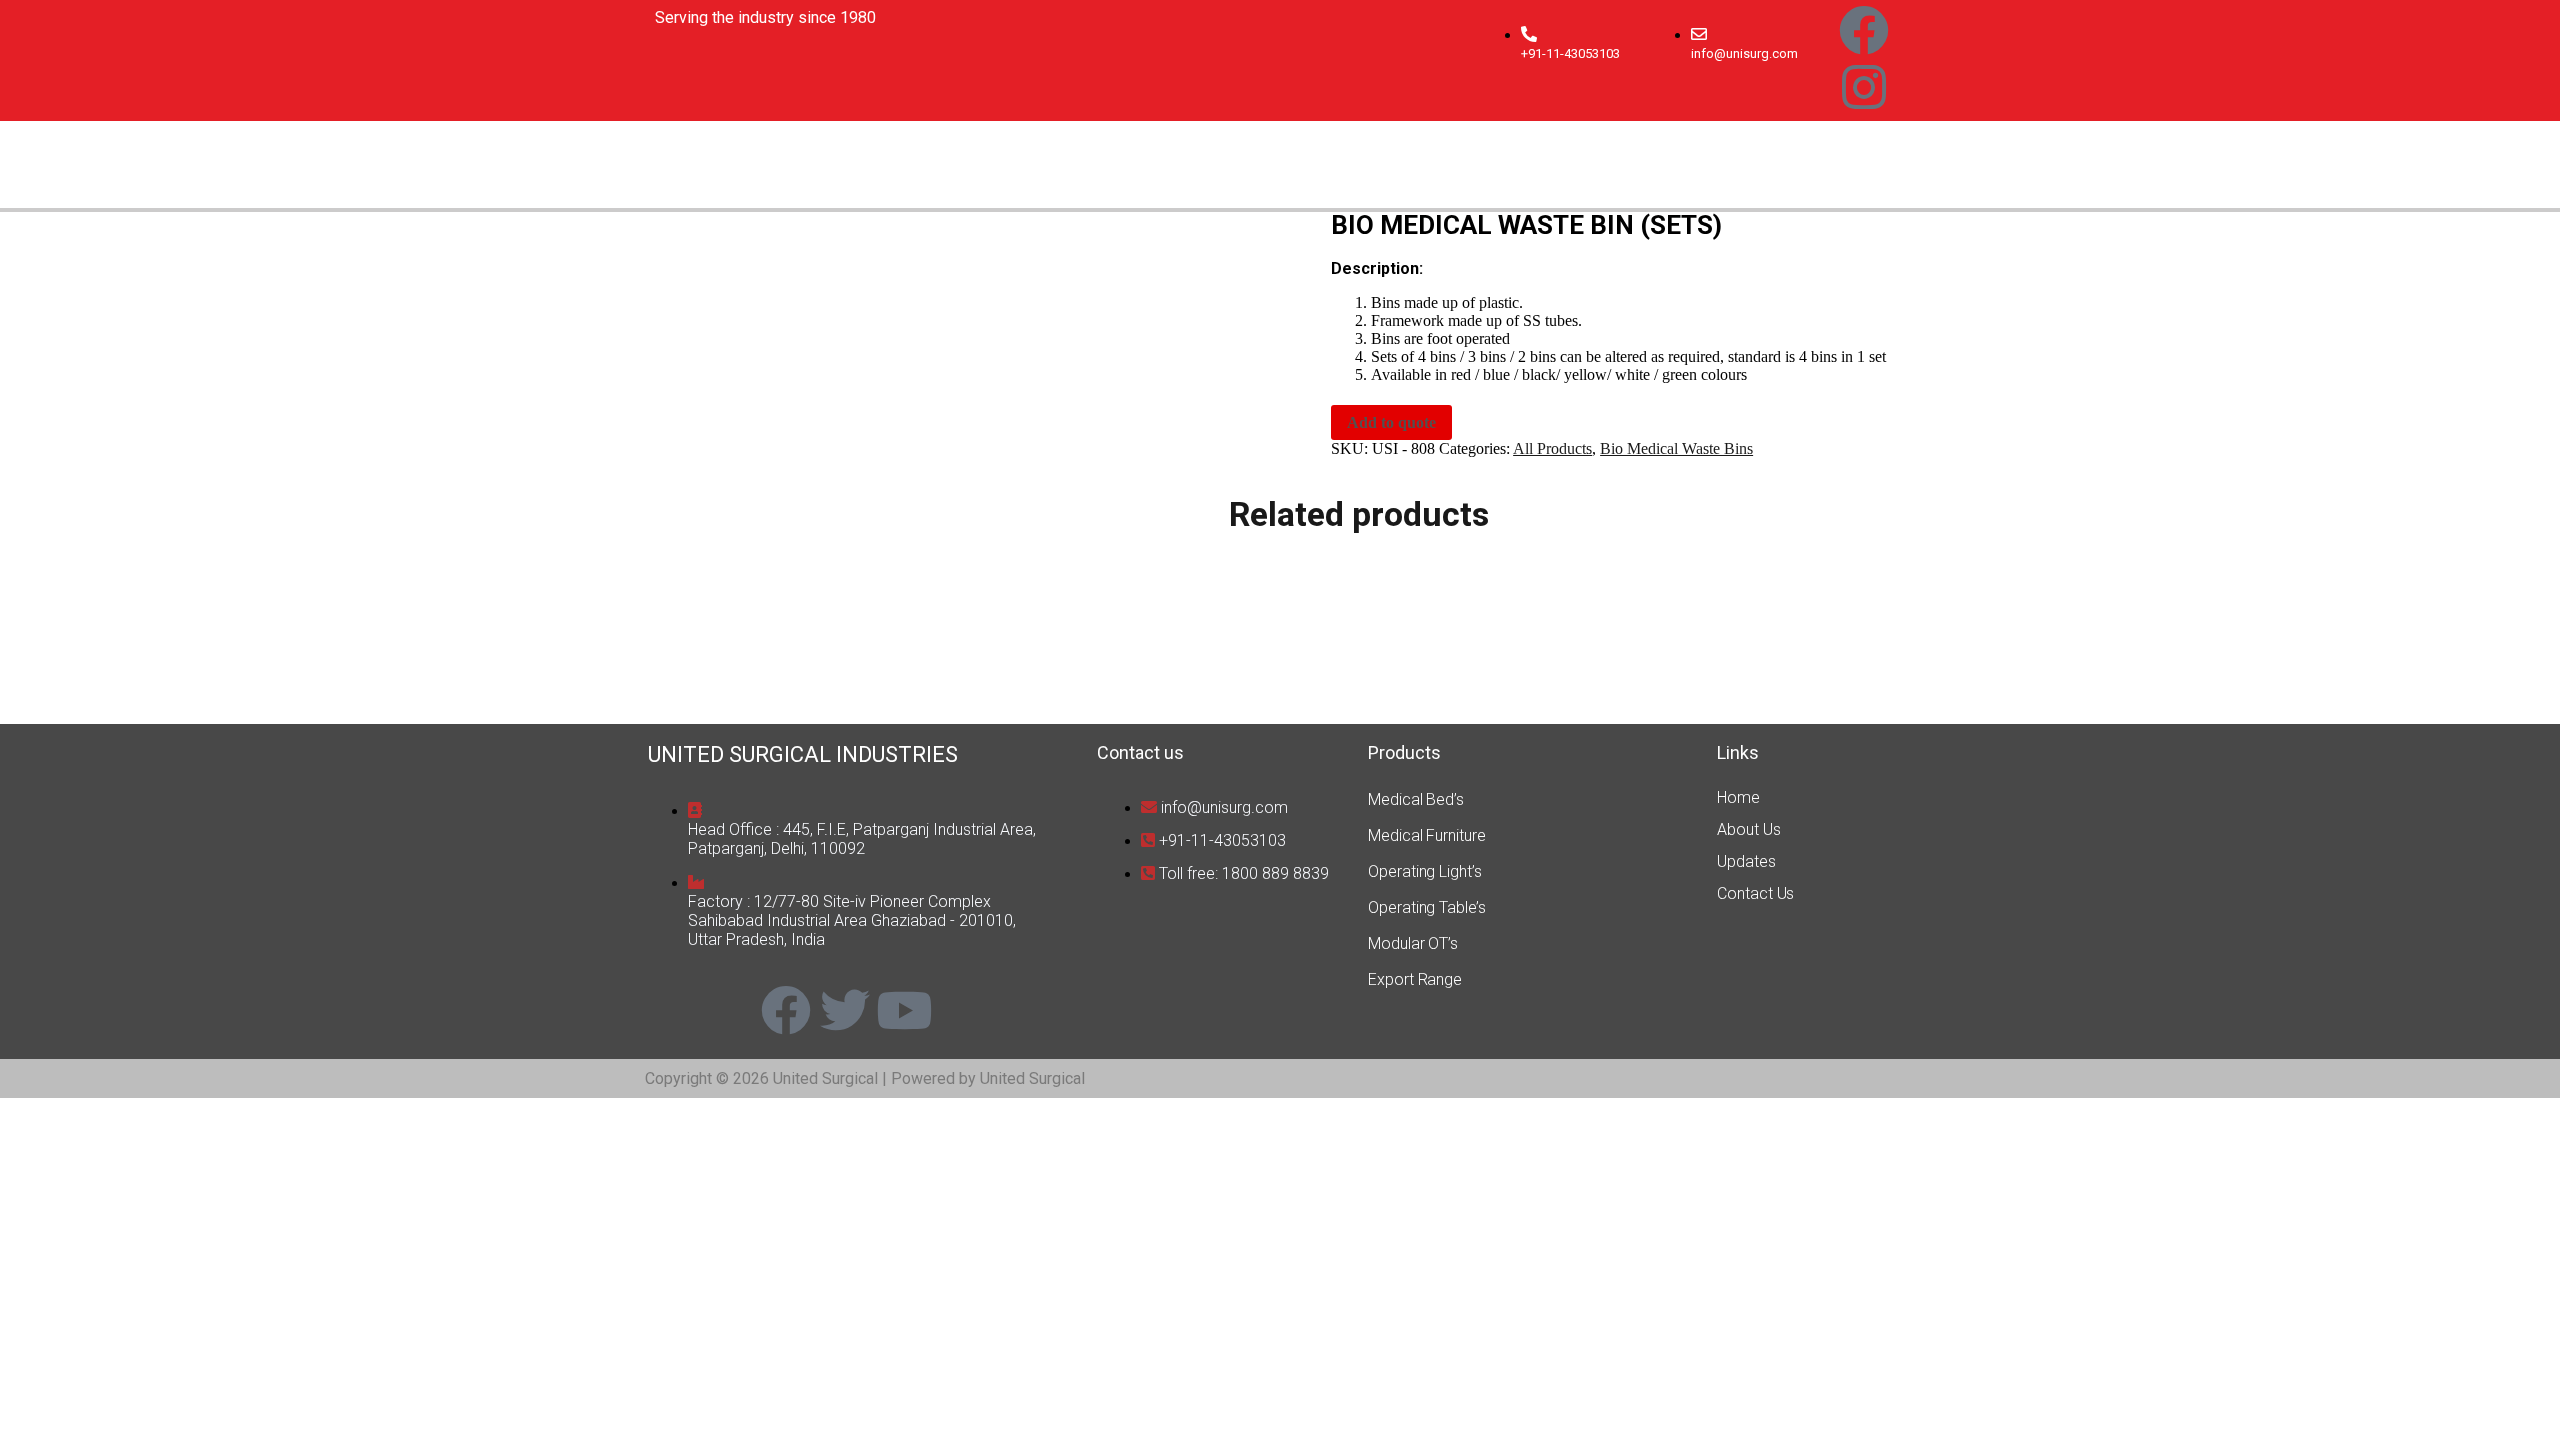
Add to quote (1391, 422)
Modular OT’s (1413, 943)
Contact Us (1755, 893)
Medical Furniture (1426, 835)
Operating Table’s (1426, 907)
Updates (1746, 861)
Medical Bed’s (1416, 799)
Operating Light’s (1424, 871)
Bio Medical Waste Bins (1676, 448)
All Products (1552, 448)
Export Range (1415, 979)
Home (1738, 797)
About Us (1748, 829)
